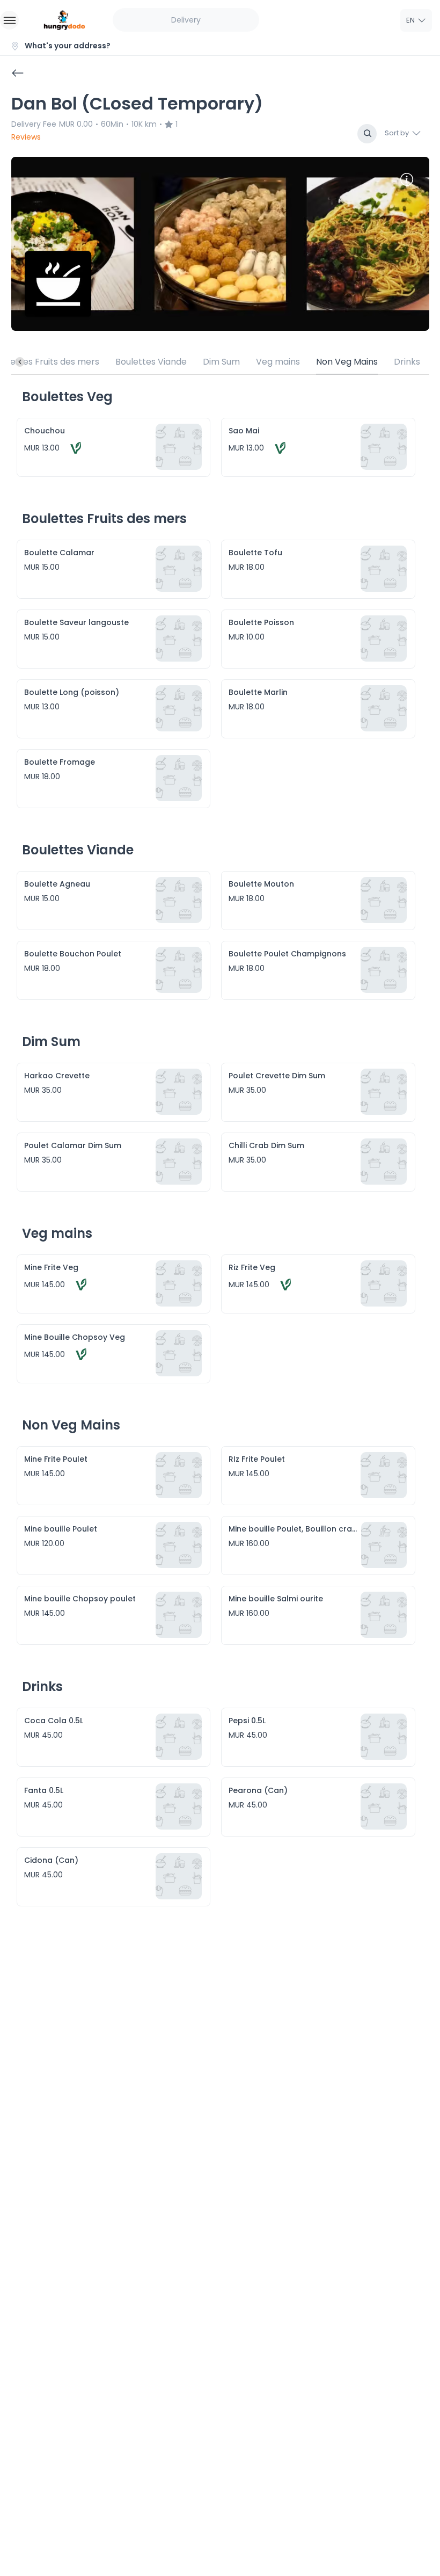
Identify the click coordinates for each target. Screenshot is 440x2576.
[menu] (9, 20)
